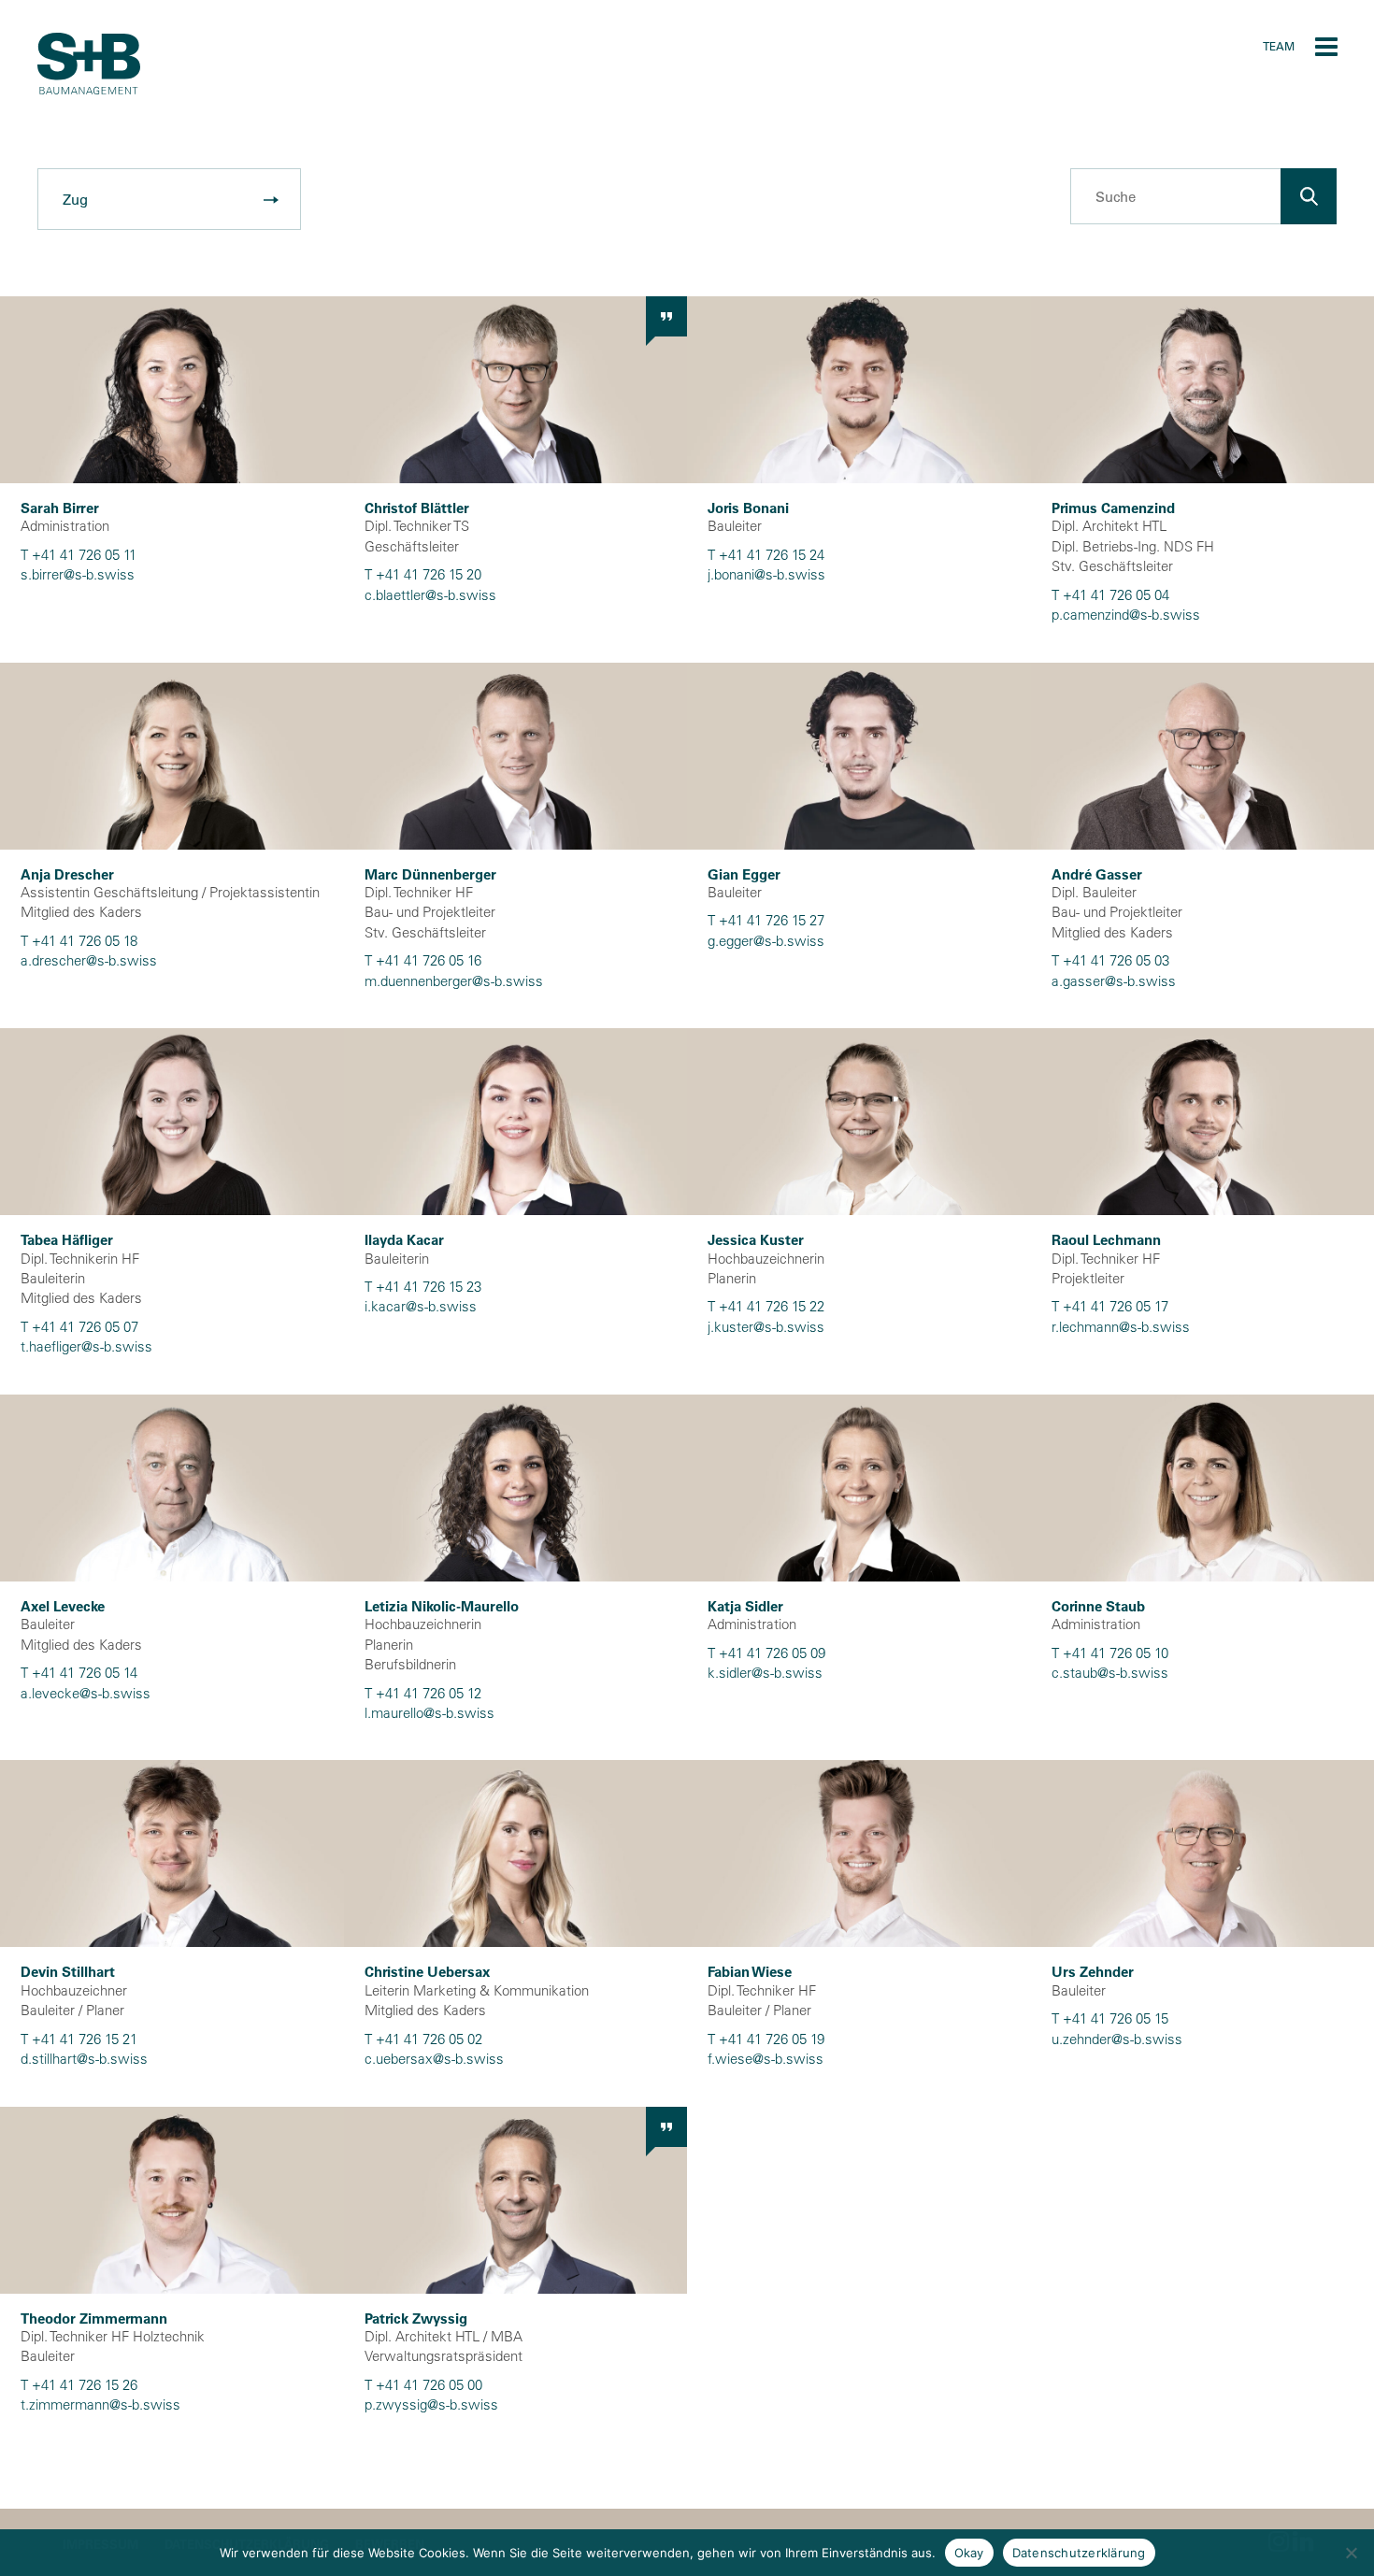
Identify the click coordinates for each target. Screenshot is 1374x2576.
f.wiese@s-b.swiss (766, 2059)
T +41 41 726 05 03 (1110, 960)
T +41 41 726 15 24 (766, 555)
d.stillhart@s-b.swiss (84, 2059)
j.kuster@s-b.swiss (766, 1327)
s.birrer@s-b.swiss (78, 574)
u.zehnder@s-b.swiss (1117, 2039)
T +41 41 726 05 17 (1110, 1306)
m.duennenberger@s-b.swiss (454, 981)
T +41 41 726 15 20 (423, 574)
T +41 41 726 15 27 (766, 920)
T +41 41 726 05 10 (1110, 1653)
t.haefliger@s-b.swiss (86, 1346)
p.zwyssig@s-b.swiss (431, 2404)
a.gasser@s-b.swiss (1114, 981)
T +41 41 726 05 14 (79, 1673)
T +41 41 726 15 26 (79, 2385)
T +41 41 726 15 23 (423, 1287)
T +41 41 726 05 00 (423, 2385)
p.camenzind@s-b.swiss (1126, 615)
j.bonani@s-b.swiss (766, 574)
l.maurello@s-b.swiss (429, 1713)
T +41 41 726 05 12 (423, 1693)
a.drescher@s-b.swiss (89, 960)
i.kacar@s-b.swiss (421, 1306)
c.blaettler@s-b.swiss (430, 595)
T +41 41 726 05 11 (79, 555)
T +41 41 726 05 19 (766, 2039)
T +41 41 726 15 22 (766, 1306)
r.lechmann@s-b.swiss (1121, 1327)
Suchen (1309, 196)
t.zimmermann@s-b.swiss (100, 2404)
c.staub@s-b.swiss (1110, 1673)
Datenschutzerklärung (1079, 2553)
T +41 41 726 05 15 (1110, 2018)
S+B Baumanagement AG (89, 64)
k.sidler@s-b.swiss (765, 1673)
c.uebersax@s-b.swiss (434, 2059)
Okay (969, 2553)
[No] (1351, 2553)
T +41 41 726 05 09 (766, 1653)
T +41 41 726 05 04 (1110, 595)
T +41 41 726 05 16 (423, 960)
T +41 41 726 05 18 (79, 941)
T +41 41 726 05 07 (79, 1327)
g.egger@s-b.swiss (766, 941)
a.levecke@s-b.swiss (86, 1693)
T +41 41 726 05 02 (423, 2039)
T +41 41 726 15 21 (79, 2039)
